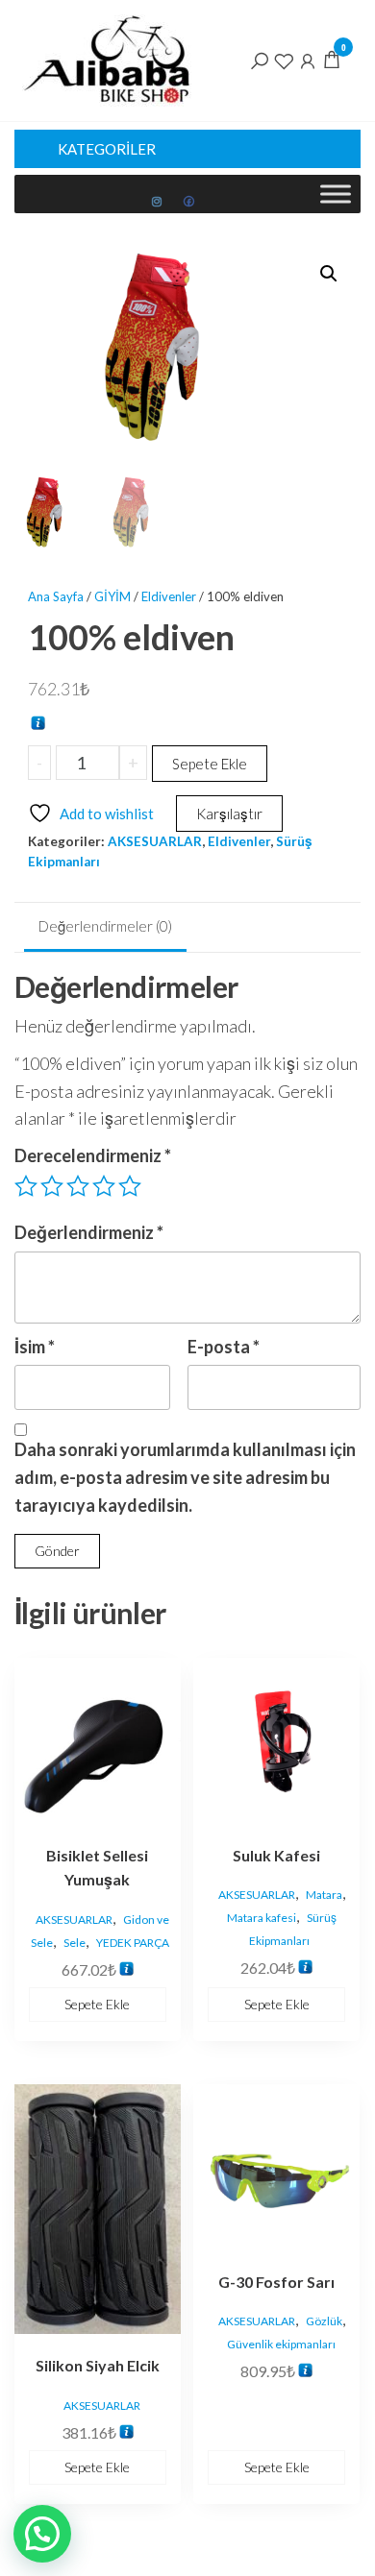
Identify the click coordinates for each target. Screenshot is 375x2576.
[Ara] (260, 60)
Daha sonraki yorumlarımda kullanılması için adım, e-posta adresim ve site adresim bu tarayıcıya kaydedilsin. (185, 1477)
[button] (329, 274)
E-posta (224, 1347)
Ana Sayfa (56, 596)
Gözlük (324, 2321)
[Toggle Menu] (336, 194)
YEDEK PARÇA (133, 1943)
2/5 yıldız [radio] (52, 1186)
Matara (324, 1895)
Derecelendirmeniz (93, 1155)
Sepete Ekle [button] (97, 2004)
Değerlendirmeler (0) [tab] (105, 926)
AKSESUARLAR (155, 841)
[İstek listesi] (284, 60)
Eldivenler (169, 596)
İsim (35, 1347)
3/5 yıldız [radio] (78, 1186)
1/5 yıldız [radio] (26, 1186)
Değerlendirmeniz (89, 1232)
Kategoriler (107, 149)
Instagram (158, 202)
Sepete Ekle (210, 764)
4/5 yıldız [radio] (104, 1186)
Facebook (189, 202)
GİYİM (112, 596)
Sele (75, 1943)
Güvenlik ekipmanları (281, 2344)
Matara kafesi (262, 1918)
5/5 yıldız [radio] (130, 1186)
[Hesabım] (308, 60)
